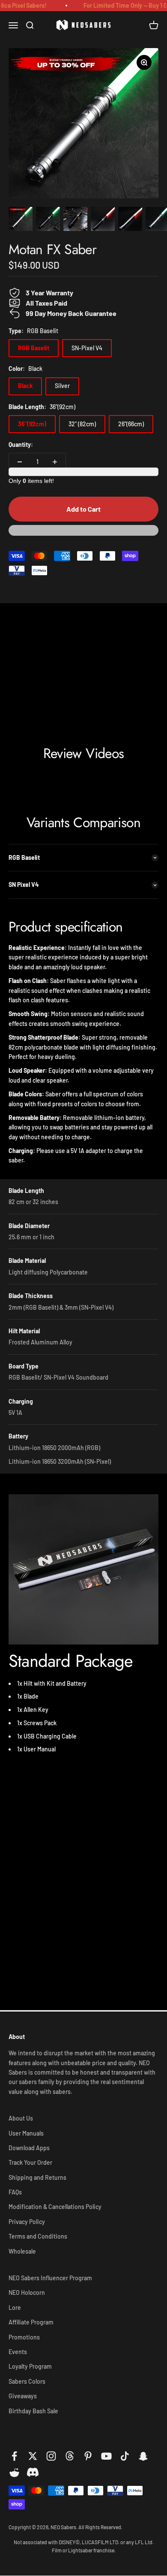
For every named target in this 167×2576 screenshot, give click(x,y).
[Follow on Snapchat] (143, 2456)
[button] (83, 534)
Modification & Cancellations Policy (55, 2207)
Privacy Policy (27, 2222)
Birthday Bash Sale (33, 2411)
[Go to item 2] (48, 220)
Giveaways (23, 2396)
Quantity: (21, 445)
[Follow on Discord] (33, 2473)
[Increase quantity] (55, 462)
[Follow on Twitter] (33, 2456)
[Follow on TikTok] (125, 2456)
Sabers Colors (27, 2381)
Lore (15, 2307)
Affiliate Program (31, 2322)
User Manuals (26, 2133)
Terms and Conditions (38, 2236)
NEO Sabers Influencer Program (50, 2278)
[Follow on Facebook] (14, 2456)
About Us (21, 2118)
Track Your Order (30, 2162)
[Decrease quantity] (20, 462)
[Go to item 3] (75, 220)
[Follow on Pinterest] (88, 2456)
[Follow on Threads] (70, 2456)
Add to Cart (83, 509)
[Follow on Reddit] (14, 2473)
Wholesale (22, 2251)
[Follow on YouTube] (106, 2456)
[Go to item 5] (130, 220)
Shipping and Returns (37, 2177)
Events (18, 2352)
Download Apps (29, 2148)
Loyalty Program (30, 2366)
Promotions (24, 2337)
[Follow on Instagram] (51, 2456)
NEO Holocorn (27, 2292)
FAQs (15, 2192)
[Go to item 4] (103, 220)
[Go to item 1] (21, 220)
